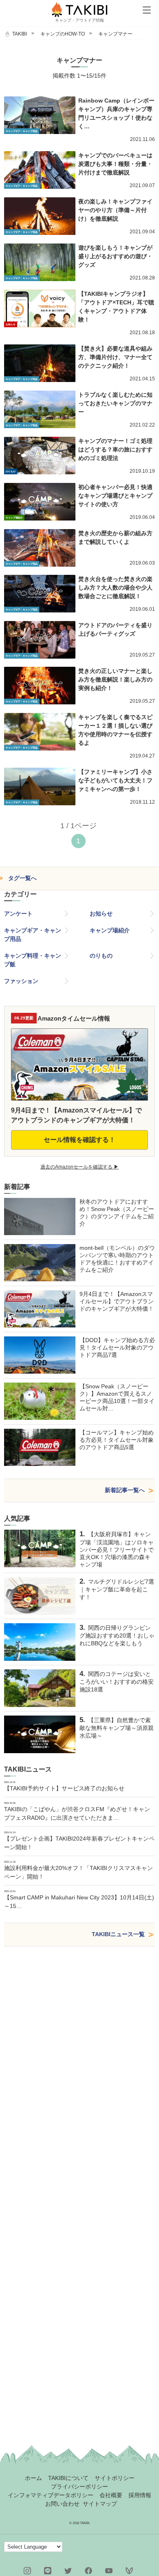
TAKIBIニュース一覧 (118, 1934)
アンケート (18, 914)
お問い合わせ (62, 2504)
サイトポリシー (115, 2478)
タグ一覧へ (22, 878)
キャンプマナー (115, 34)
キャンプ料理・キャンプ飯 (33, 960)
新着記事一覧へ (125, 1490)
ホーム (33, 2478)
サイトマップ (100, 2504)
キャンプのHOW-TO (63, 34)
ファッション (21, 981)
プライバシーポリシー (79, 2487)
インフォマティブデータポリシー (51, 2495)
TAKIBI (20, 34)
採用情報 (140, 2495)
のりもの (101, 956)
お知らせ (101, 914)
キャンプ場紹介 (110, 930)
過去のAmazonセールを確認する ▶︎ (79, 1167)
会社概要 (111, 2495)
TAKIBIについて (68, 2478)
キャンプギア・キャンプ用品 (33, 935)
